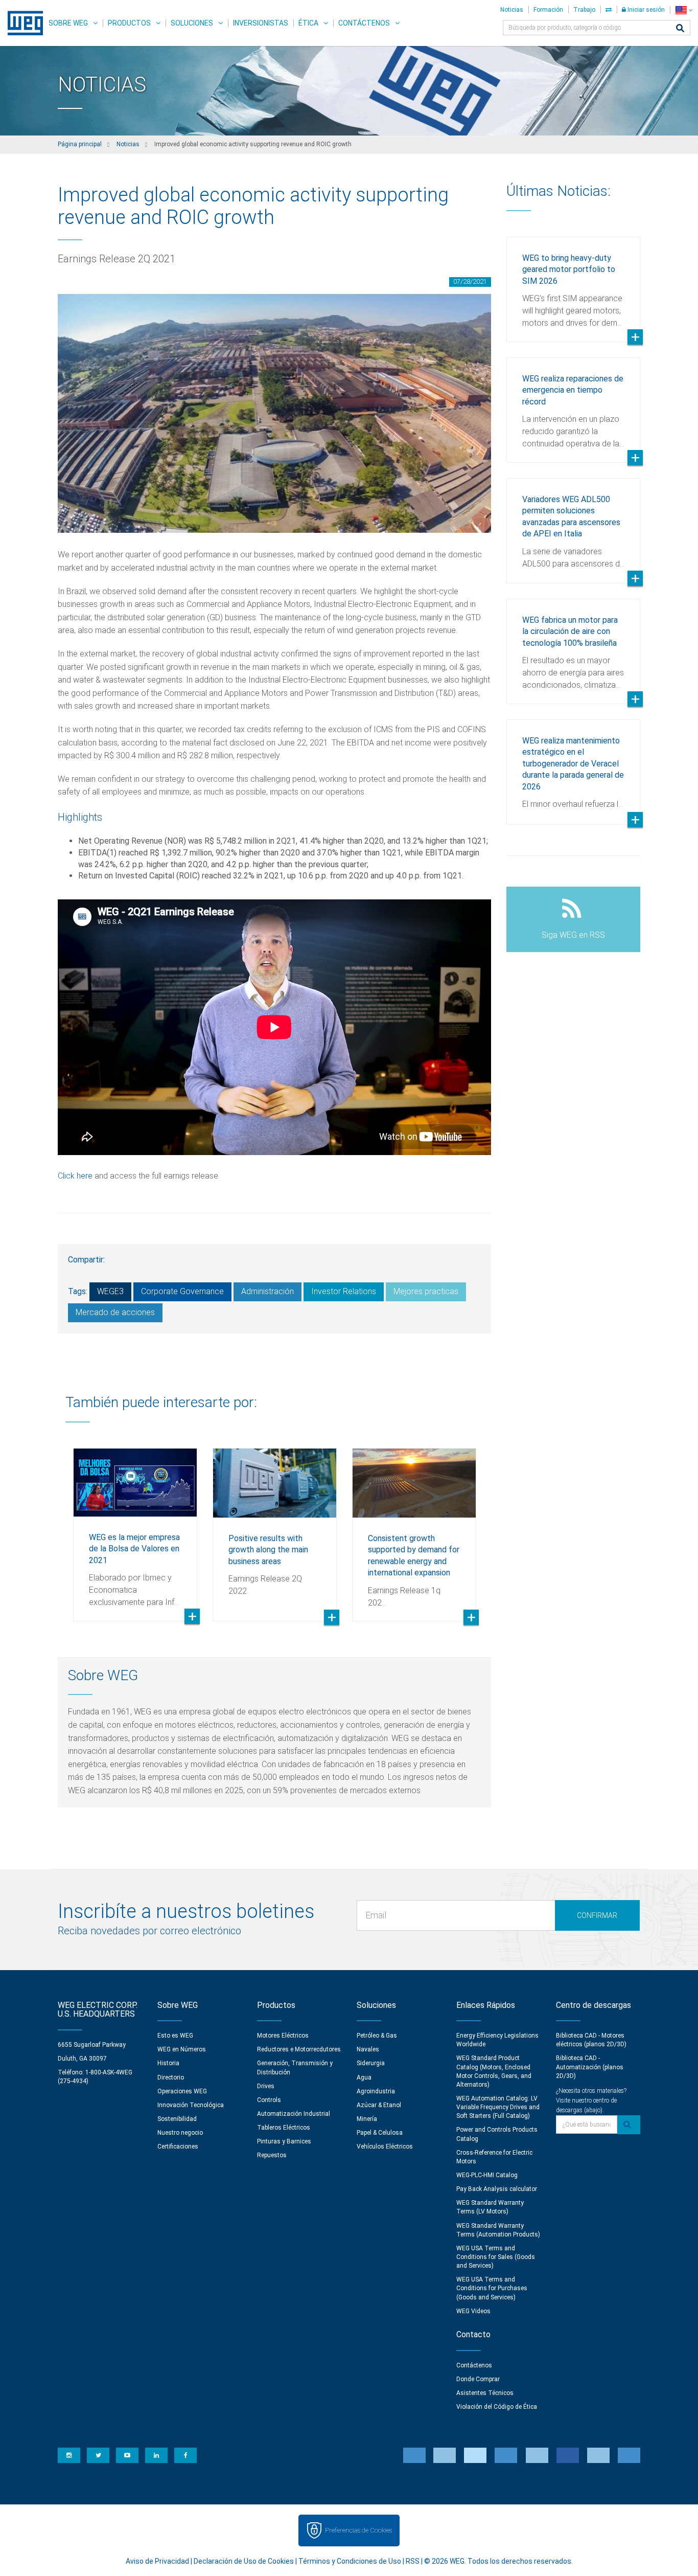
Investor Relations (344, 1291)
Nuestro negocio (180, 2133)
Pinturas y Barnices (284, 2141)
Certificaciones (178, 2146)
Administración (267, 1291)
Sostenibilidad (177, 2119)
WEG (22, 23)
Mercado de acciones (115, 1312)
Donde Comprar (478, 2379)
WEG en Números (182, 2049)
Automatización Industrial (294, 2114)
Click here (75, 1176)
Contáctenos (364, 23)
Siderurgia (371, 2063)
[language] (684, 10)
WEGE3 (110, 1291)
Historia (168, 2063)
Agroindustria (376, 2091)
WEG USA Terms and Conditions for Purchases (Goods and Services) (492, 2288)
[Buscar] (680, 29)
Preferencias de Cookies (358, 2530)
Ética (308, 23)
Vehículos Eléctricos (385, 2146)
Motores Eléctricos (283, 2036)
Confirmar (597, 1915)
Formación (548, 10)
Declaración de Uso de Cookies (244, 2561)
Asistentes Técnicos (485, 2393)
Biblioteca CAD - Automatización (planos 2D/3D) (590, 2067)
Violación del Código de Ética (497, 2407)
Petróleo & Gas (377, 2036)
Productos (129, 23)
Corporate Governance (182, 1291)
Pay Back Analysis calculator (497, 2189)
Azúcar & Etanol (379, 2105)
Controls (269, 2100)
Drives (266, 2086)
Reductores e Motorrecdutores (299, 2049)
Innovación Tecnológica (191, 2105)
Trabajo (584, 10)
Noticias (512, 10)
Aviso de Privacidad (157, 2561)
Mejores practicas (426, 1291)
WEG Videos (473, 2311)
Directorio (171, 2077)
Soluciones (192, 23)
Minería (367, 2119)
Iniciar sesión (645, 10)
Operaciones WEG (182, 2091)
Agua (364, 2077)
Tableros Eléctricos (284, 2128)
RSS (413, 2561)
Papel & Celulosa (380, 2133)
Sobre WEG (68, 23)
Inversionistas (261, 23)
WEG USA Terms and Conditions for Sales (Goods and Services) (496, 2257)
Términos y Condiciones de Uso (350, 2561)
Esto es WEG (175, 2036)
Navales (368, 2049)
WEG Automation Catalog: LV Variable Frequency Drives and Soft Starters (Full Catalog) (498, 2107)
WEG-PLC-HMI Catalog (487, 2175)
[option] (135, 1527)
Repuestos (272, 2155)
